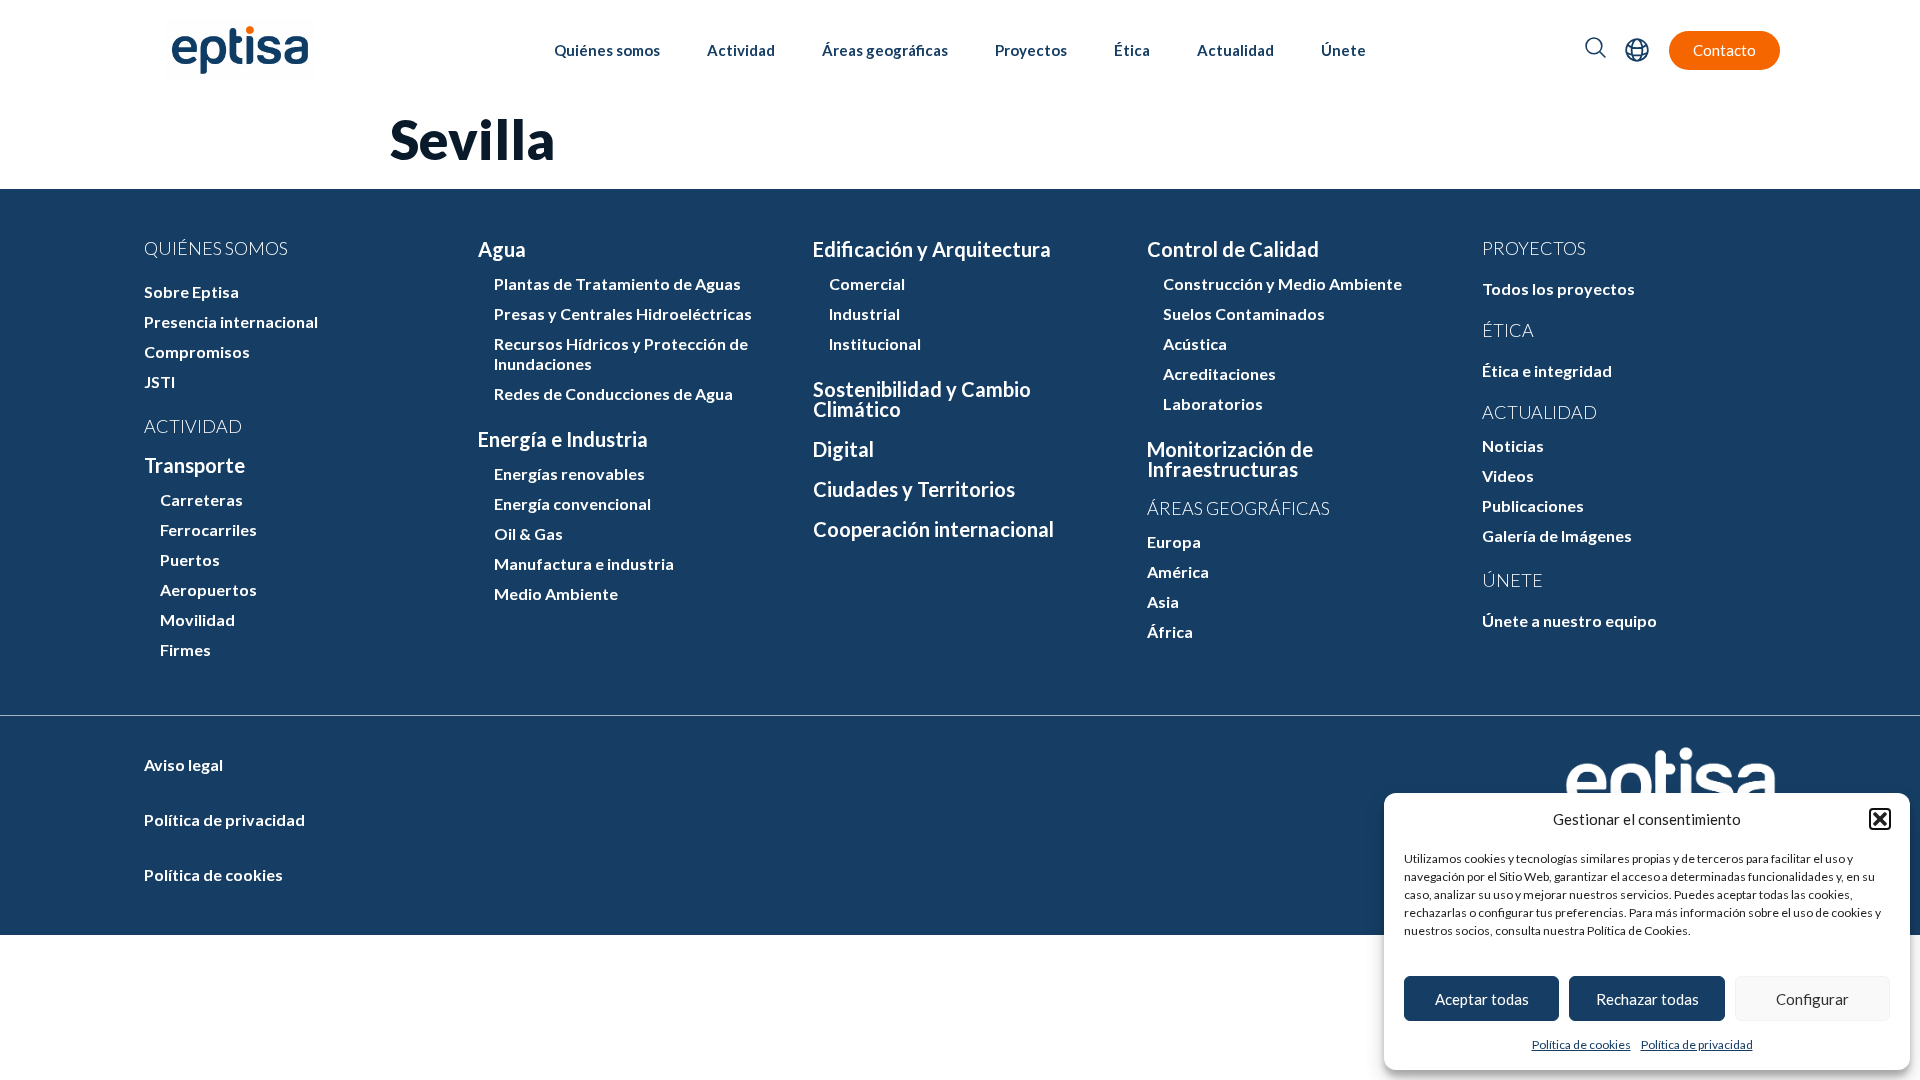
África (1170, 631)
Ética (1132, 50)
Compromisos (197, 351)
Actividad (741, 50)
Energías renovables (569, 473)
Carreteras (201, 499)
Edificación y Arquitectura (932, 249)
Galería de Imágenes (1557, 535)
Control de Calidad (1233, 249)
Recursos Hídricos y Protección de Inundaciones (621, 353)
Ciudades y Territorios (914, 489)
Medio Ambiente (556, 593)
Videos (1508, 475)
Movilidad (197, 619)
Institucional (875, 343)
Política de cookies (1581, 1044)
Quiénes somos (607, 50)
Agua (502, 249)
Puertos (190, 559)
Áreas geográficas (885, 50)
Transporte (194, 465)
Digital (843, 449)
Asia (1163, 601)
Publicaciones (1533, 505)
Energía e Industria (563, 439)
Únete (1343, 50)
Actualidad (1235, 50)
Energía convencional (572, 503)
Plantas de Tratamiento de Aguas (617, 283)
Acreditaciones (1219, 373)
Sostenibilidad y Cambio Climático (922, 399)
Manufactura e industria (584, 563)
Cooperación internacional (933, 529)
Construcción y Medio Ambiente (1282, 283)
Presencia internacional (231, 321)
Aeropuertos (208, 589)
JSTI (159, 381)
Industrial (864, 313)
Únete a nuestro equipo (1569, 620)
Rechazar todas (1647, 999)
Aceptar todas (1482, 999)
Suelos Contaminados (1244, 313)
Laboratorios (1213, 403)
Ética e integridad (1547, 370)
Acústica (1195, 343)
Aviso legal (183, 764)
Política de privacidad (1697, 1044)
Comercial (867, 283)
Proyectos (1031, 50)
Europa (1174, 541)
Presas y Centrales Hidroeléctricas (623, 313)
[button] (1880, 819)
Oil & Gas (528, 533)
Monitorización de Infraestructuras (1230, 459)
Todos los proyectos (1558, 288)
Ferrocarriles (208, 529)
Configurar (1812, 999)
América (1178, 571)
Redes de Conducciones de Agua (613, 393)
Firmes (185, 649)
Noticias (1513, 445)
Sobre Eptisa (191, 291)
